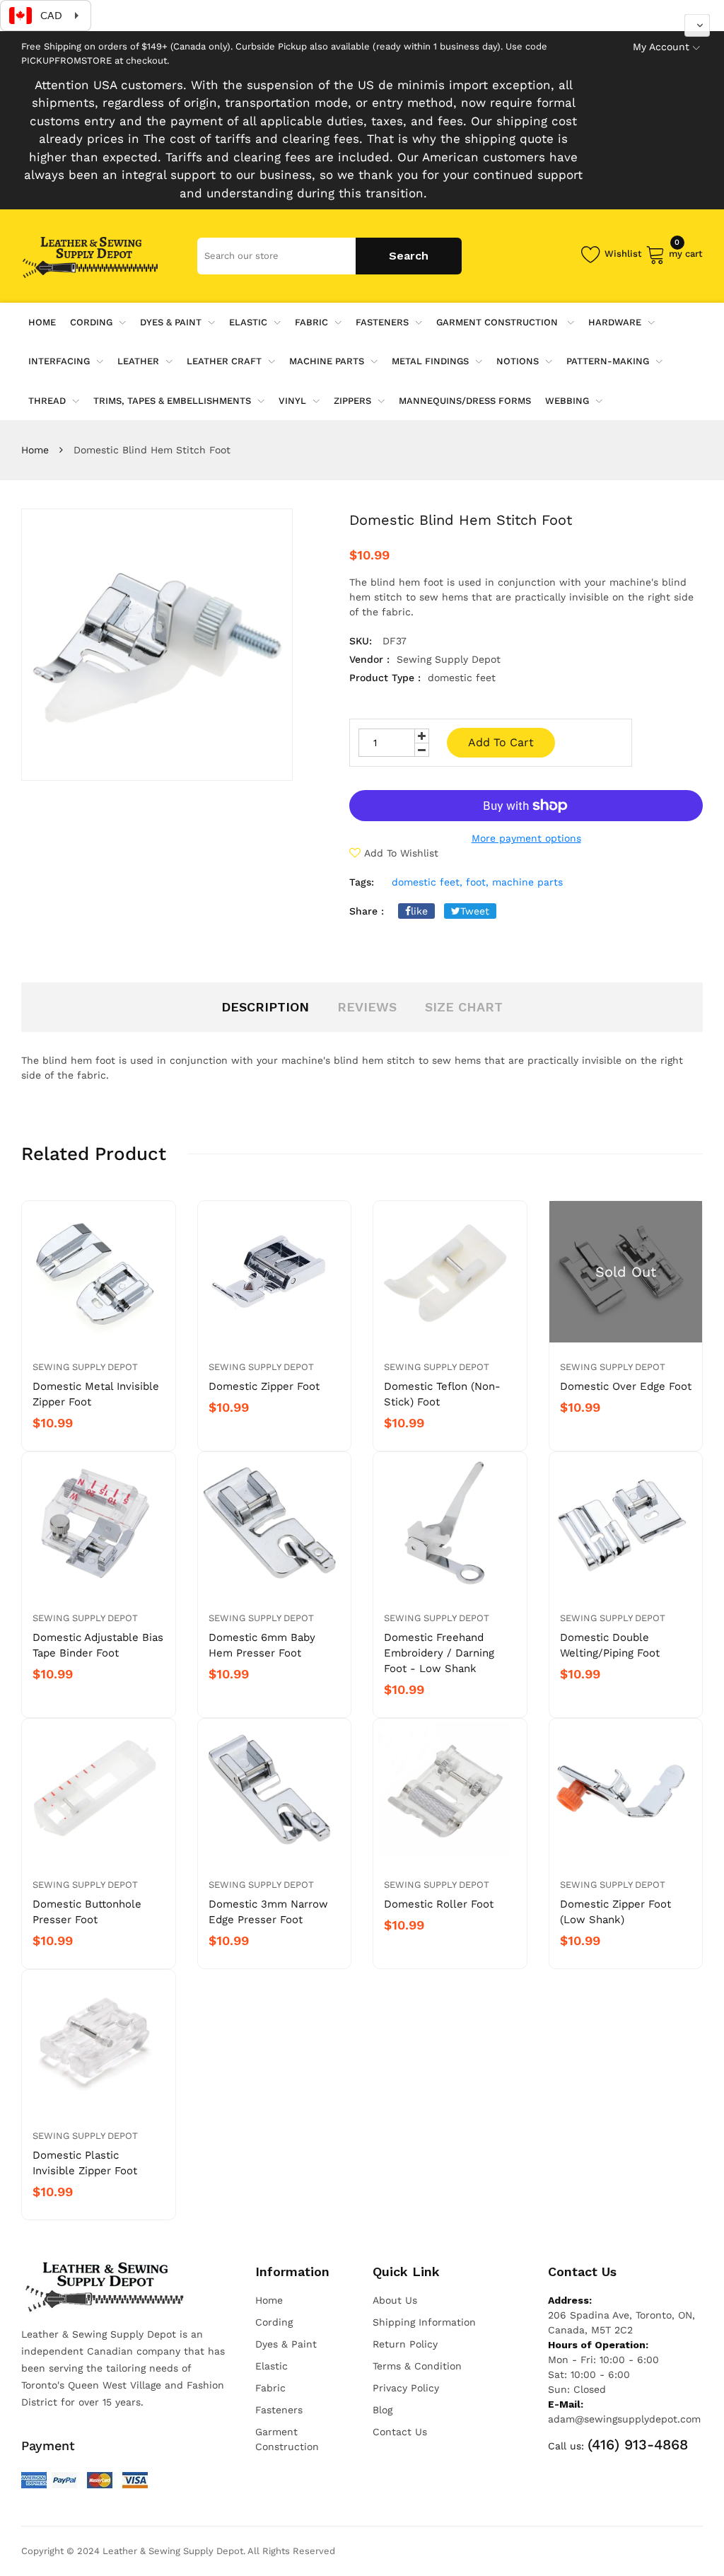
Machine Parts (327, 361)
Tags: (362, 882)
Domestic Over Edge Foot (626, 1386)
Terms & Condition (417, 2366)
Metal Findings (430, 361)
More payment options (526, 838)
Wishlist (623, 254)
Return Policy (405, 2344)
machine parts (527, 882)
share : (367, 911)
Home (35, 450)
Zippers (352, 401)
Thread (47, 401)
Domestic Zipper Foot (264, 1386)
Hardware (615, 322)
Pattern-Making (608, 361)
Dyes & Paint (171, 322)
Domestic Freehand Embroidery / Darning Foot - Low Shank (439, 1653)
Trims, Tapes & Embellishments (172, 401)
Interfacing (59, 361)
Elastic (248, 322)
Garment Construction (498, 322)
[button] (697, 25)
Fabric (311, 322)
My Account (661, 47)
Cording (91, 322)
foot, (477, 882)
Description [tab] (265, 1007)
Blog (383, 2410)
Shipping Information (424, 2322)
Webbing (567, 401)
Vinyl (292, 401)
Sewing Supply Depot (85, 1367)
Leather (138, 361)
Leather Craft (224, 361)
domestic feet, (427, 882)
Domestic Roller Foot (439, 1904)
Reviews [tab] (367, 1007)
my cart (686, 251)
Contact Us (400, 2432)
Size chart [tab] (464, 1007)
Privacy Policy (406, 2388)
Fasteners (382, 322)
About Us (395, 2300)
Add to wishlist (401, 853)
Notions (518, 361)
